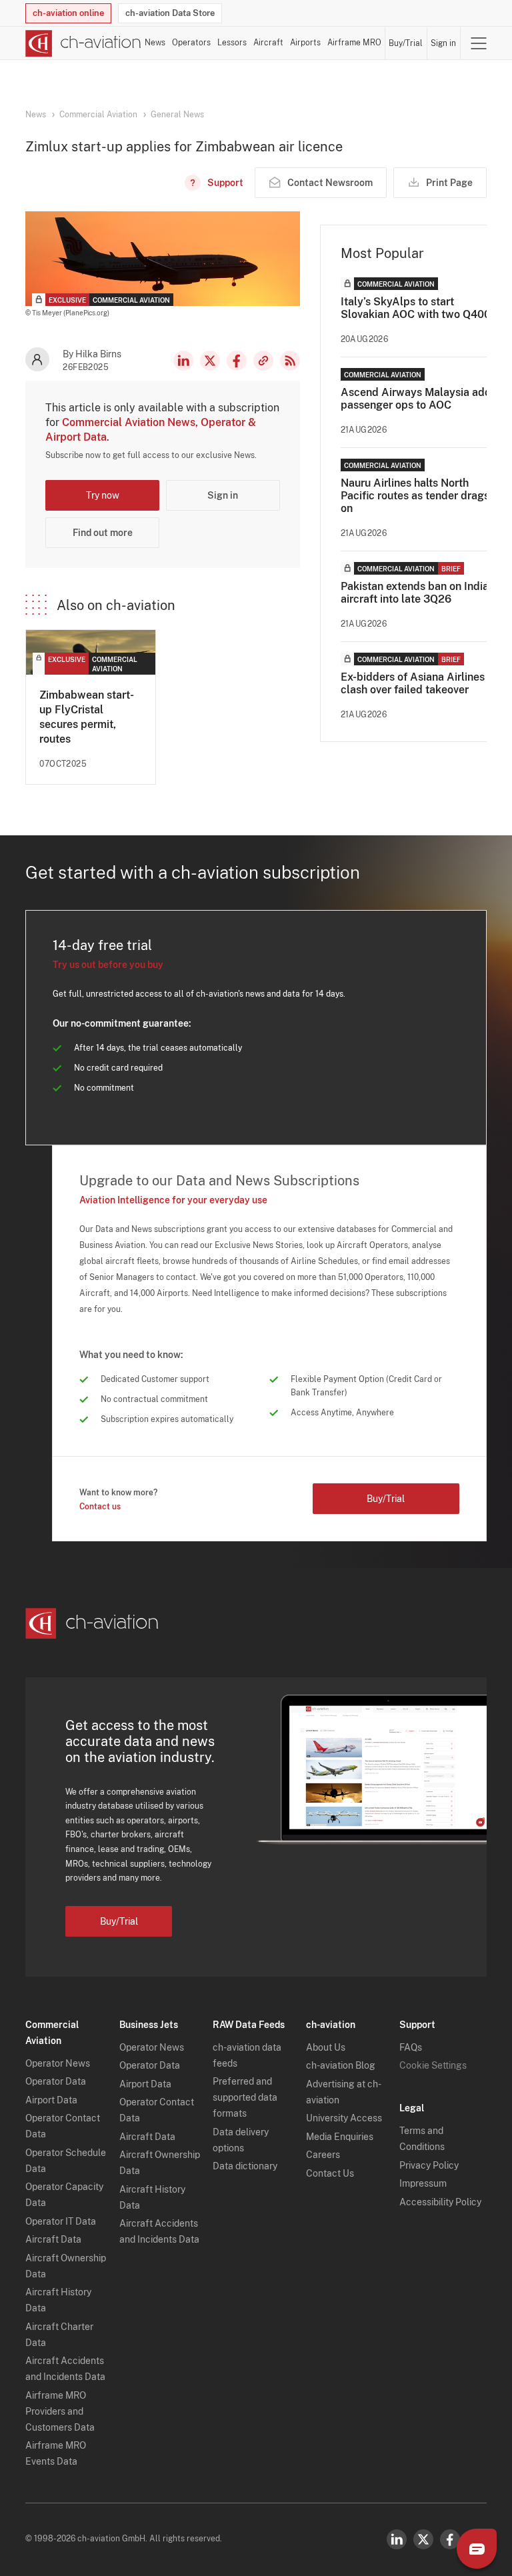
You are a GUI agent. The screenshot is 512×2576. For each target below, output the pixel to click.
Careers (323, 2155)
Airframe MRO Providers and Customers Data (60, 2411)
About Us (326, 2047)
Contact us (100, 1507)
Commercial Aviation (98, 115)
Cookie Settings (433, 2065)
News (155, 43)
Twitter (423, 2539)
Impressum (423, 2183)
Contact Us (330, 2173)
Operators (191, 43)
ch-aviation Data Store (170, 13)
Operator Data (56, 2081)
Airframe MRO (354, 43)
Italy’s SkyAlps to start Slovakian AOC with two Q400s (418, 308)
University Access (344, 2118)
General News (177, 115)
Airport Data (51, 2100)
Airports (305, 43)
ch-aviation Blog (341, 2065)
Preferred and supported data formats (245, 2097)
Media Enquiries (340, 2137)
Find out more (103, 533)
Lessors (232, 43)
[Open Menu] (479, 43)
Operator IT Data (61, 2221)
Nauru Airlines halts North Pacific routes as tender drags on (415, 496)
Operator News (58, 2063)
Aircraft (268, 43)
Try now (103, 495)
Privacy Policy (429, 2165)
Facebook (237, 361)
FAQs (411, 2047)
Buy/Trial (406, 43)
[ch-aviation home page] (83, 43)
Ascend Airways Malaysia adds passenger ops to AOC (419, 399)
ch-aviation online (68, 13)
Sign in (443, 43)
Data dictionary (245, 2166)
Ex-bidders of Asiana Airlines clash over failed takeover (413, 683)
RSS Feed (290, 361)
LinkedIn (183, 361)
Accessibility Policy (440, 2202)
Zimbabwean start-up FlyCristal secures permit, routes (87, 717)
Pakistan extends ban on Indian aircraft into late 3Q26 (418, 593)
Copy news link (263, 361)
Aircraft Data (53, 2239)
